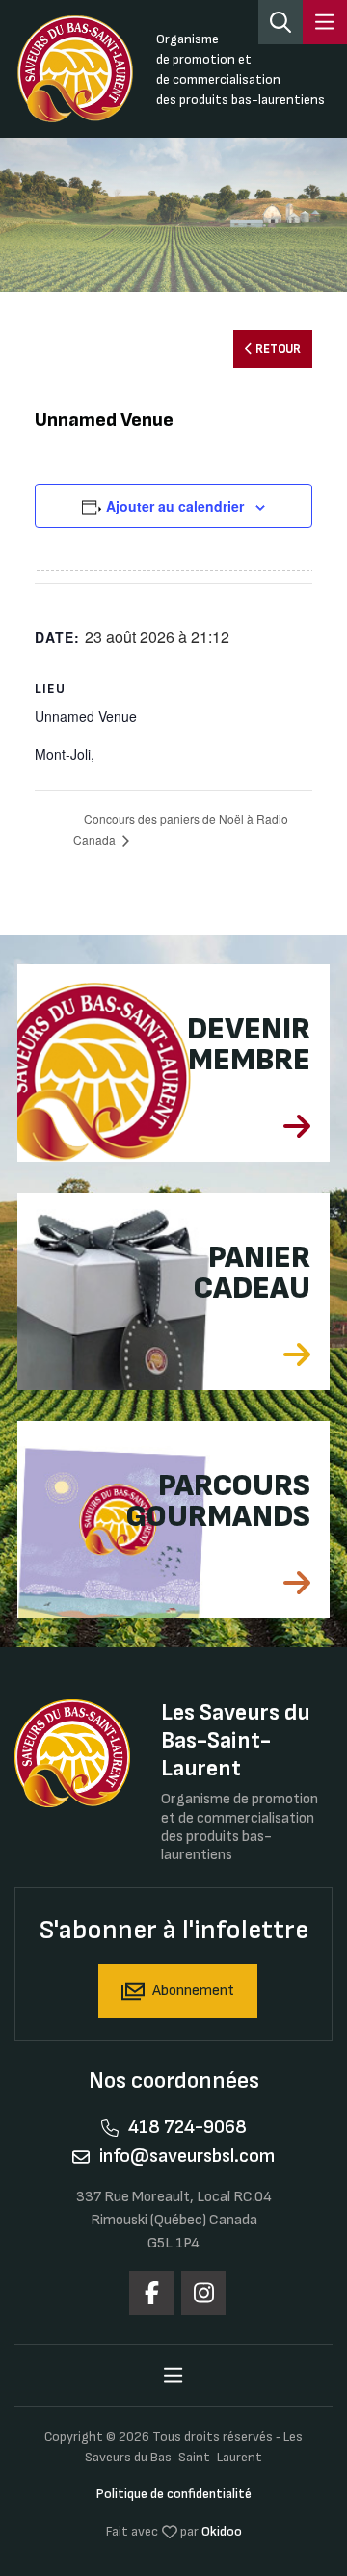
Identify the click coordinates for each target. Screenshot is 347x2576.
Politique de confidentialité (174, 2494)
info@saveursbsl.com (187, 2156)
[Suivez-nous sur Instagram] (203, 2293)
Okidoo (222, 2531)
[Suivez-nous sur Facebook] (151, 2293)
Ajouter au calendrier (175, 506)
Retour (277, 350)
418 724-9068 (187, 2127)
